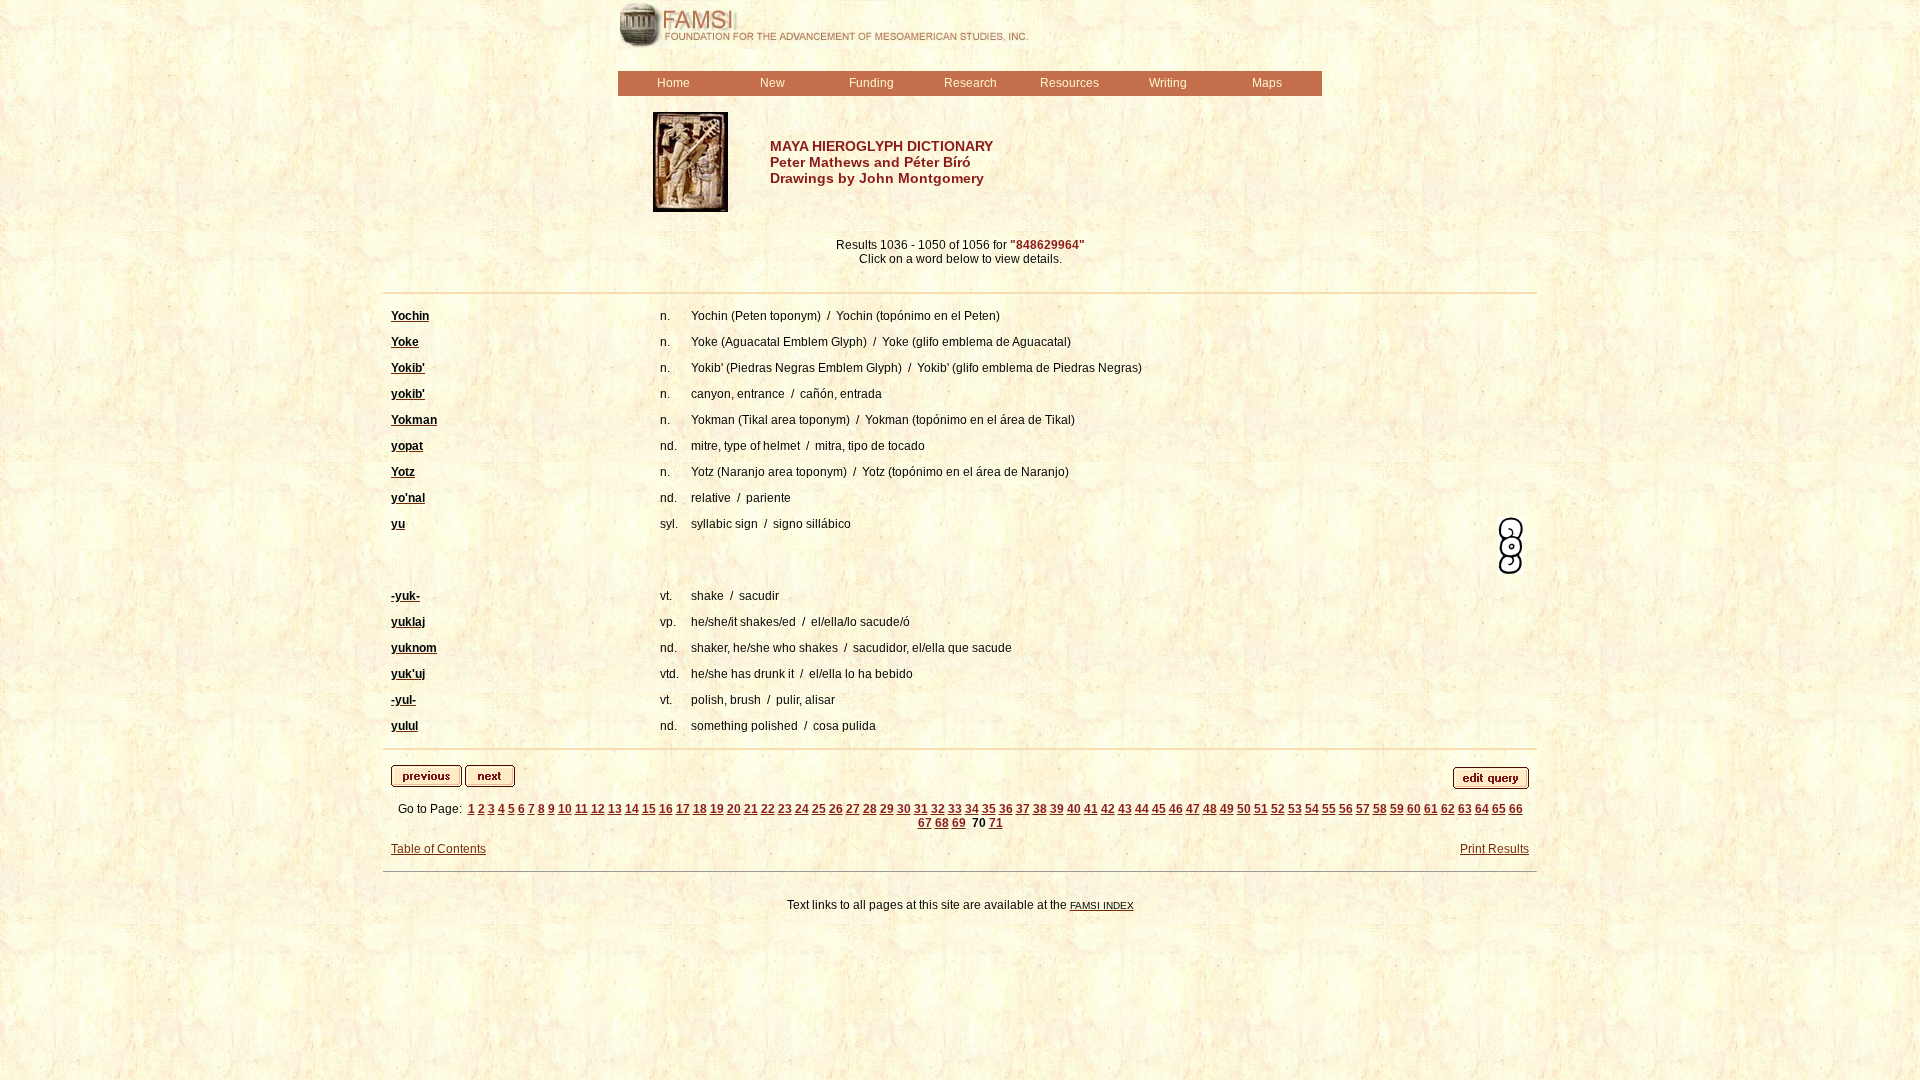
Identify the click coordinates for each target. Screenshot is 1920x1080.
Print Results (1494, 849)
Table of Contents (438, 849)
